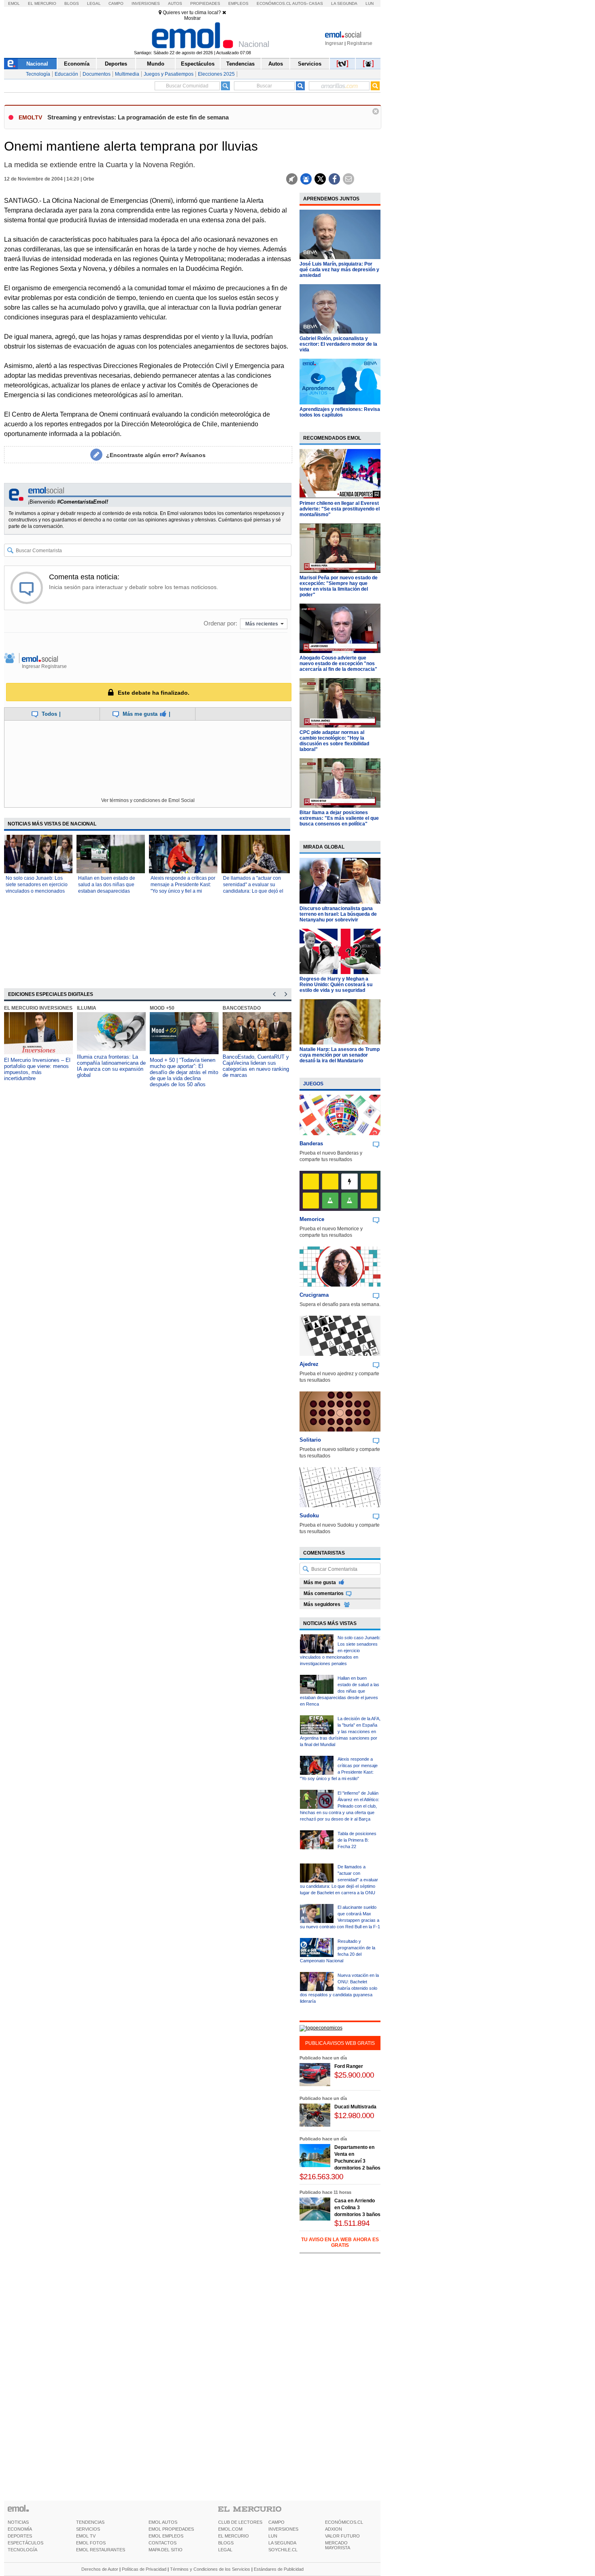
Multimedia (127, 74)
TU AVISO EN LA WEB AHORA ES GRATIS (340, 2242)
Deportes (116, 64)
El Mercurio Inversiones (38, 1008)
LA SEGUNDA (282, 2543)
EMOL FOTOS (91, 2543)
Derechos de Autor (100, 2569)
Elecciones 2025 (216, 74)
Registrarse (360, 43)
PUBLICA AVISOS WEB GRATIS (340, 2043)
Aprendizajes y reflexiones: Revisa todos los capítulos (340, 412)
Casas (316, 3)
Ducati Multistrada (355, 2107)
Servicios (310, 64)
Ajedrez (309, 1364)
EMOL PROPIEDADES (171, 2529)
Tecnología (38, 74)
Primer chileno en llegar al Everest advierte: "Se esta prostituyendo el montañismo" (340, 509)
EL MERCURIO (234, 2536)
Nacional (37, 64)
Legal (94, 3)
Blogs (72, 3)
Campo (116, 3)
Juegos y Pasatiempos (169, 74)
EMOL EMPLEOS (166, 2536)
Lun (370, 3)
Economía (77, 64)
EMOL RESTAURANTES (101, 2550)
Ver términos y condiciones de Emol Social (148, 800)
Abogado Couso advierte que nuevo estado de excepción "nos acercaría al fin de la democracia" (338, 664)
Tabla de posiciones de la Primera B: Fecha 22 (357, 1840)
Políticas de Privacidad (144, 2569)
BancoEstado (242, 1008)
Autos (175, 3)
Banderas (311, 1143)
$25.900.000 (354, 2075)
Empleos (238, 3)
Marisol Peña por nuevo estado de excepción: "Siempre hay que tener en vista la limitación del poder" (339, 586)
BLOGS (226, 2543)
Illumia (87, 1008)
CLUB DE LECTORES (240, 2522)
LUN (273, 2536)
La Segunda (344, 3)
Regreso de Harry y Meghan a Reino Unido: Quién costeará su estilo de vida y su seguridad (336, 985)
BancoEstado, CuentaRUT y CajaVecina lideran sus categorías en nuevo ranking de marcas (256, 1066)
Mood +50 (162, 1008)
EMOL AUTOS (163, 2522)
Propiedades (205, 3)
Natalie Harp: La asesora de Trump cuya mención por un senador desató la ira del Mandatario (340, 1055)
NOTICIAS (18, 2522)
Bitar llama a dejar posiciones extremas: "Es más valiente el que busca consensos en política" (339, 818)
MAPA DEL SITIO (166, 2550)
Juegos (313, 1084)
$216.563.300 (321, 2177)
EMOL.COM (230, 2529)
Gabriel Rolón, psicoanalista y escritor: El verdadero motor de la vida (338, 344)
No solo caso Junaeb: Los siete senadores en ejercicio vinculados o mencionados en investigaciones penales (340, 1651)
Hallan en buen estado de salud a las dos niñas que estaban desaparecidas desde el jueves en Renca (340, 1691)
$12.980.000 (354, 2115)
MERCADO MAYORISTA (338, 2545)
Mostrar (192, 18)
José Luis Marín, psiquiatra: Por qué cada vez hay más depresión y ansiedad (339, 270)
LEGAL (225, 2550)
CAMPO (276, 2522)
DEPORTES (20, 2536)
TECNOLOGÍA (22, 2550)
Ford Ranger (349, 2066)
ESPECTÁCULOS (25, 2543)
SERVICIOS (88, 2529)
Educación (66, 74)
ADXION (334, 2529)
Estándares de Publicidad (279, 2569)
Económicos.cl (274, 3)
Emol (14, 3)
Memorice (312, 1219)
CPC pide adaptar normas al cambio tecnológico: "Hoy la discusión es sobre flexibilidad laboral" (334, 741)
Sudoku (309, 1516)
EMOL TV (86, 2536)
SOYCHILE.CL (283, 2550)
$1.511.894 (352, 2223)
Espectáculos (198, 64)
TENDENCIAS (90, 2522)
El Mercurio (42, 3)
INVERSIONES (283, 2529)
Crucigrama (314, 1295)
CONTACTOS (163, 2543)
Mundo (156, 64)
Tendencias (240, 64)
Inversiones (146, 3)
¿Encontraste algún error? (156, 455)
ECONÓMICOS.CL (344, 2522)
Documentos (97, 74)
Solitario (310, 1440)
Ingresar (334, 43)
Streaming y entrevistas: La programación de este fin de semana (138, 117)
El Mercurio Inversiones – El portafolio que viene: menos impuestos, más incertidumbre (37, 1069)
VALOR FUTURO (342, 2536)
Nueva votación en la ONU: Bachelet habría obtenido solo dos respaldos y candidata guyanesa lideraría (339, 1988)
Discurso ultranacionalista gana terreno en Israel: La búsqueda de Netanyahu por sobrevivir (338, 914)
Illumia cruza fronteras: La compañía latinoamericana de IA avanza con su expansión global (111, 1066)
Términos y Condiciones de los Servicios (210, 2569)
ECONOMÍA (20, 2529)
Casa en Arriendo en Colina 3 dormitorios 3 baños (357, 2208)
